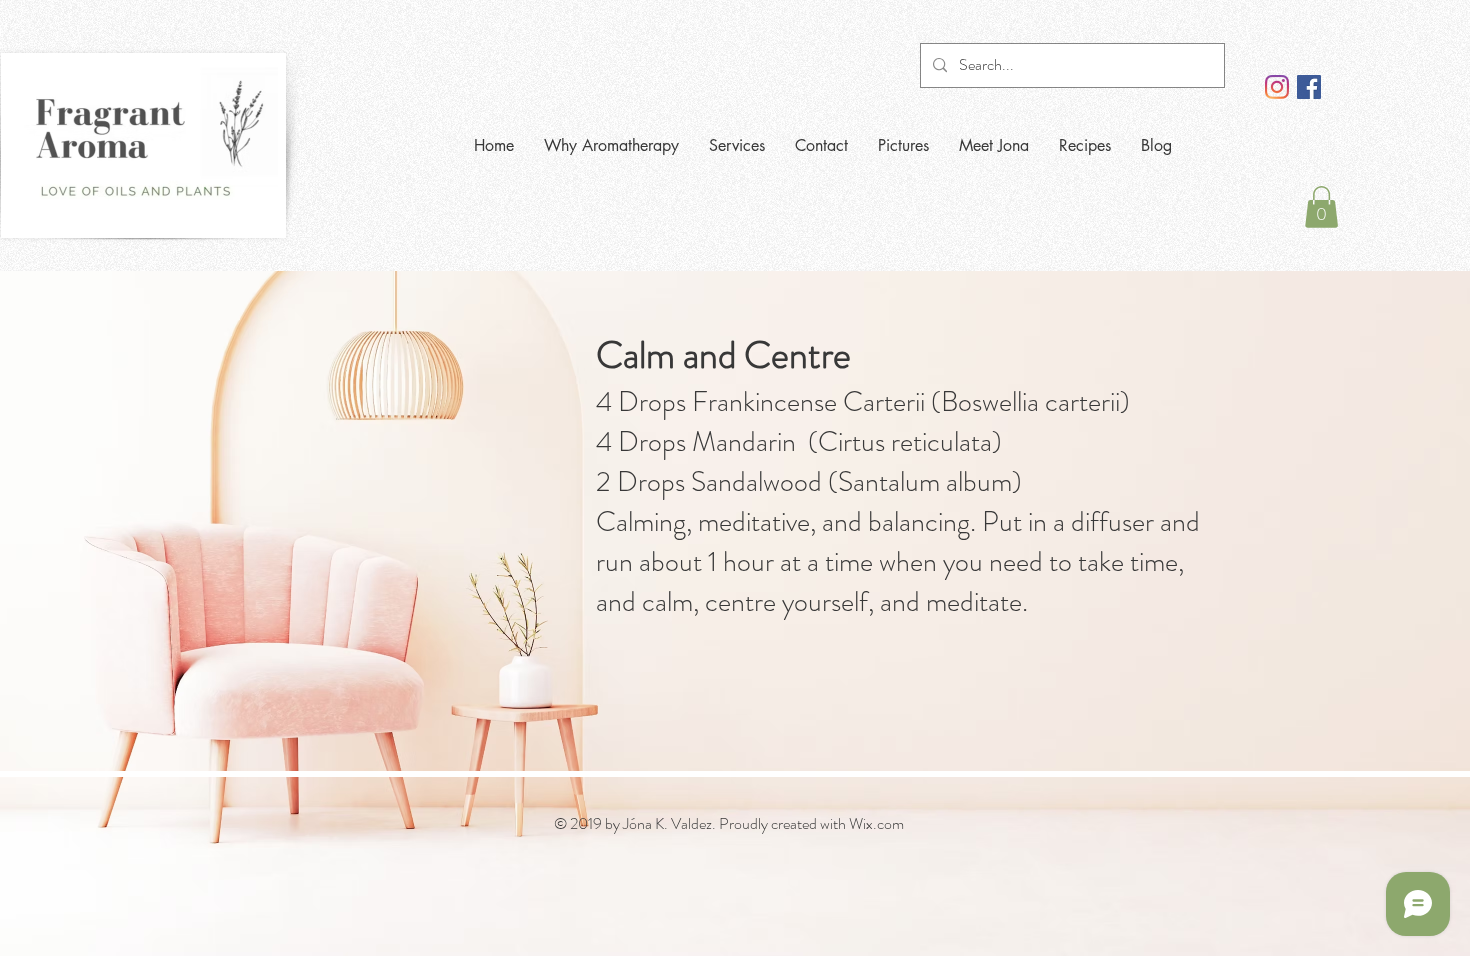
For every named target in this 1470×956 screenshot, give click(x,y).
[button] (1321, 207)
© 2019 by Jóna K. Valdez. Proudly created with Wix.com (729, 823)
